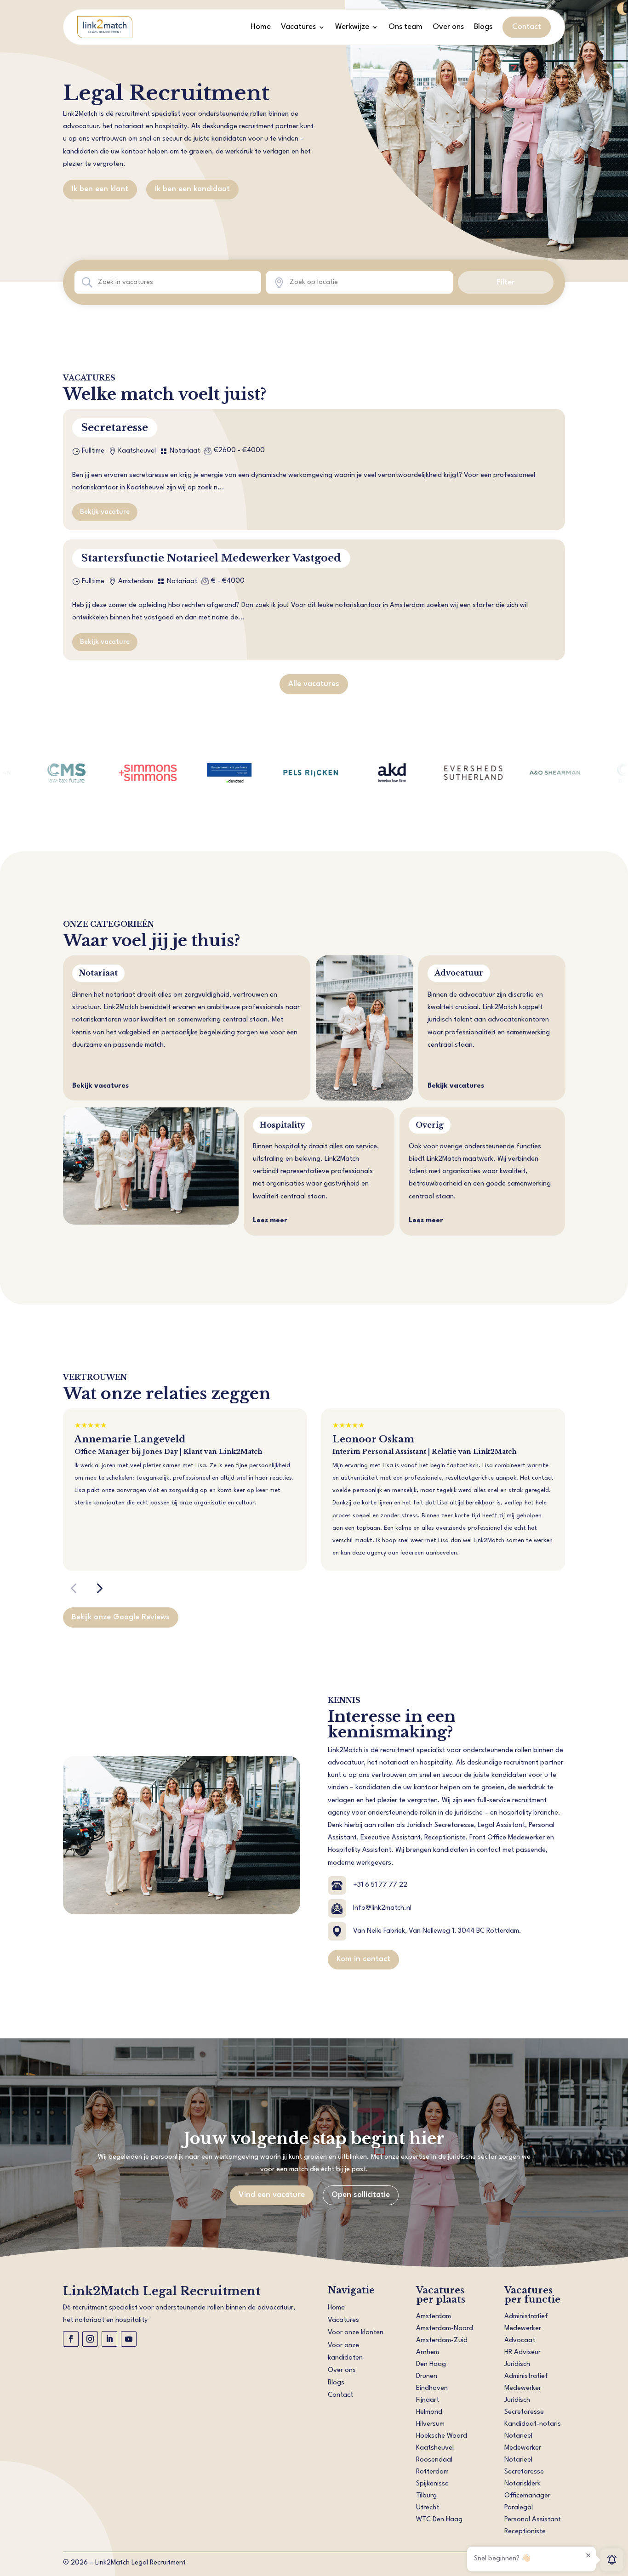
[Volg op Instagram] (90, 2339)
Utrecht (428, 2508)
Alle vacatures (314, 684)
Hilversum (430, 2424)
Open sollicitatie (361, 2195)
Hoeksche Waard (442, 2436)
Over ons (448, 27)
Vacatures (298, 27)
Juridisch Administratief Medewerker (526, 2376)
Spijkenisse (432, 2484)
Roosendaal (434, 2460)
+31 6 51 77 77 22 (380, 1885)
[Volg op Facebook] (71, 2339)
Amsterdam (434, 2317)
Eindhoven (432, 2388)
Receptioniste (525, 2532)
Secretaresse (115, 428)
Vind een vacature (272, 2195)
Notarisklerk (522, 2484)
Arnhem (428, 2352)
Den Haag (431, 2364)
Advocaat (520, 2341)
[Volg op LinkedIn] (109, 2339)
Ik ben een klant (100, 189)
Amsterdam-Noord (445, 2329)
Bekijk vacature (105, 512)
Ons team (405, 27)
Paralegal (519, 2508)
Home (261, 27)
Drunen (427, 2376)
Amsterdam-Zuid (442, 2341)
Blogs (483, 27)
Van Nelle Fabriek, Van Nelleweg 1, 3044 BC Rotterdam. (437, 1931)
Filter (506, 282)
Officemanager (527, 2496)
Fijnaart (428, 2400)
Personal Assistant (533, 2520)
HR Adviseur (522, 2352)
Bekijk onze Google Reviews (121, 1617)
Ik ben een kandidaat (192, 189)
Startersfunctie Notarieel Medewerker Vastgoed (211, 558)
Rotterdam (432, 2472)
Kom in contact (363, 1959)
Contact (527, 27)
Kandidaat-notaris (533, 2424)
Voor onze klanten (356, 2333)
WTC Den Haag (439, 2520)
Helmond (429, 2412)
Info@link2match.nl (382, 1908)
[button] (73, 1588)
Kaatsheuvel (435, 2448)
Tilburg (426, 2496)
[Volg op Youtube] (129, 2339)
